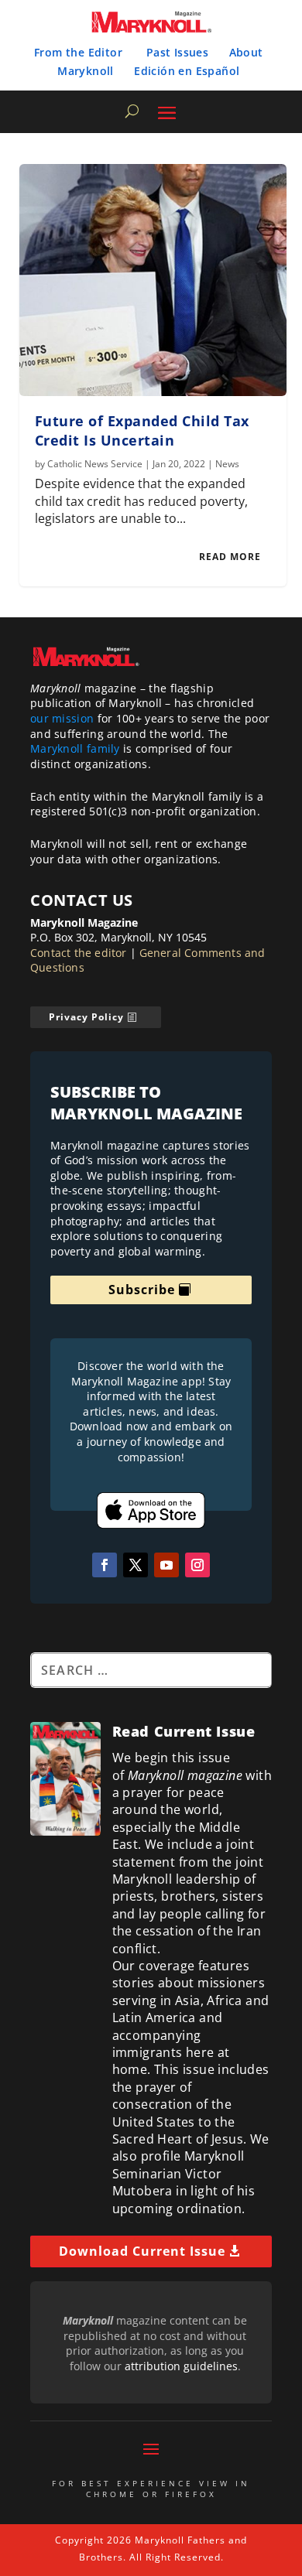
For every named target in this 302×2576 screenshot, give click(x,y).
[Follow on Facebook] (105, 1565)
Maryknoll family (75, 748)
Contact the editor (79, 953)
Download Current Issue (142, 2251)
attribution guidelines (181, 2366)
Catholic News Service (95, 464)
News (227, 464)
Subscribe (142, 1290)
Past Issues (177, 52)
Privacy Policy (86, 1017)
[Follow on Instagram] (197, 1565)
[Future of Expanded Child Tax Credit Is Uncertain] (153, 280)
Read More (230, 557)
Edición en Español (187, 71)
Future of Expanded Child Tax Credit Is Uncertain (142, 430)
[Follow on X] (136, 1565)
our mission (62, 718)
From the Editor (78, 52)
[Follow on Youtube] (166, 1565)
